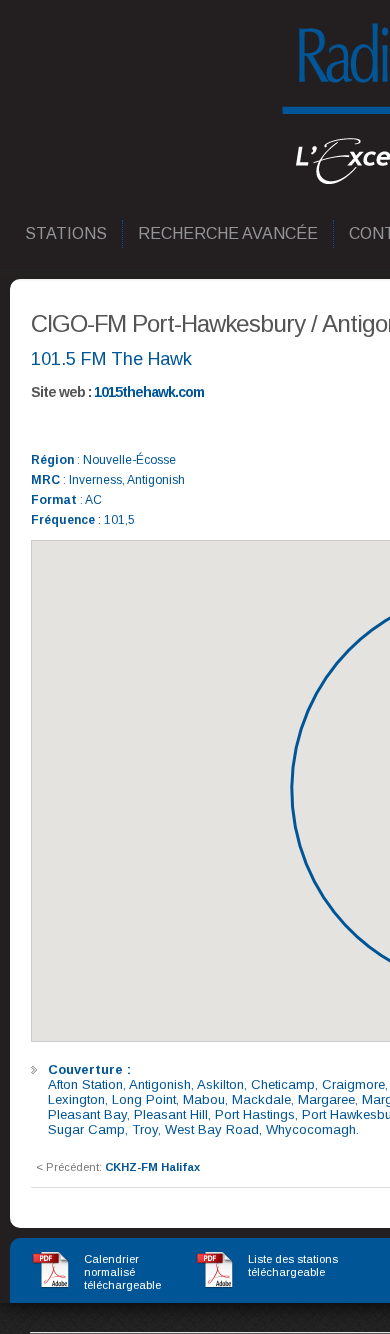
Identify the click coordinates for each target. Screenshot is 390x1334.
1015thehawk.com (149, 392)
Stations (67, 233)
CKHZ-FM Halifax (152, 1167)
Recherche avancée (229, 233)
